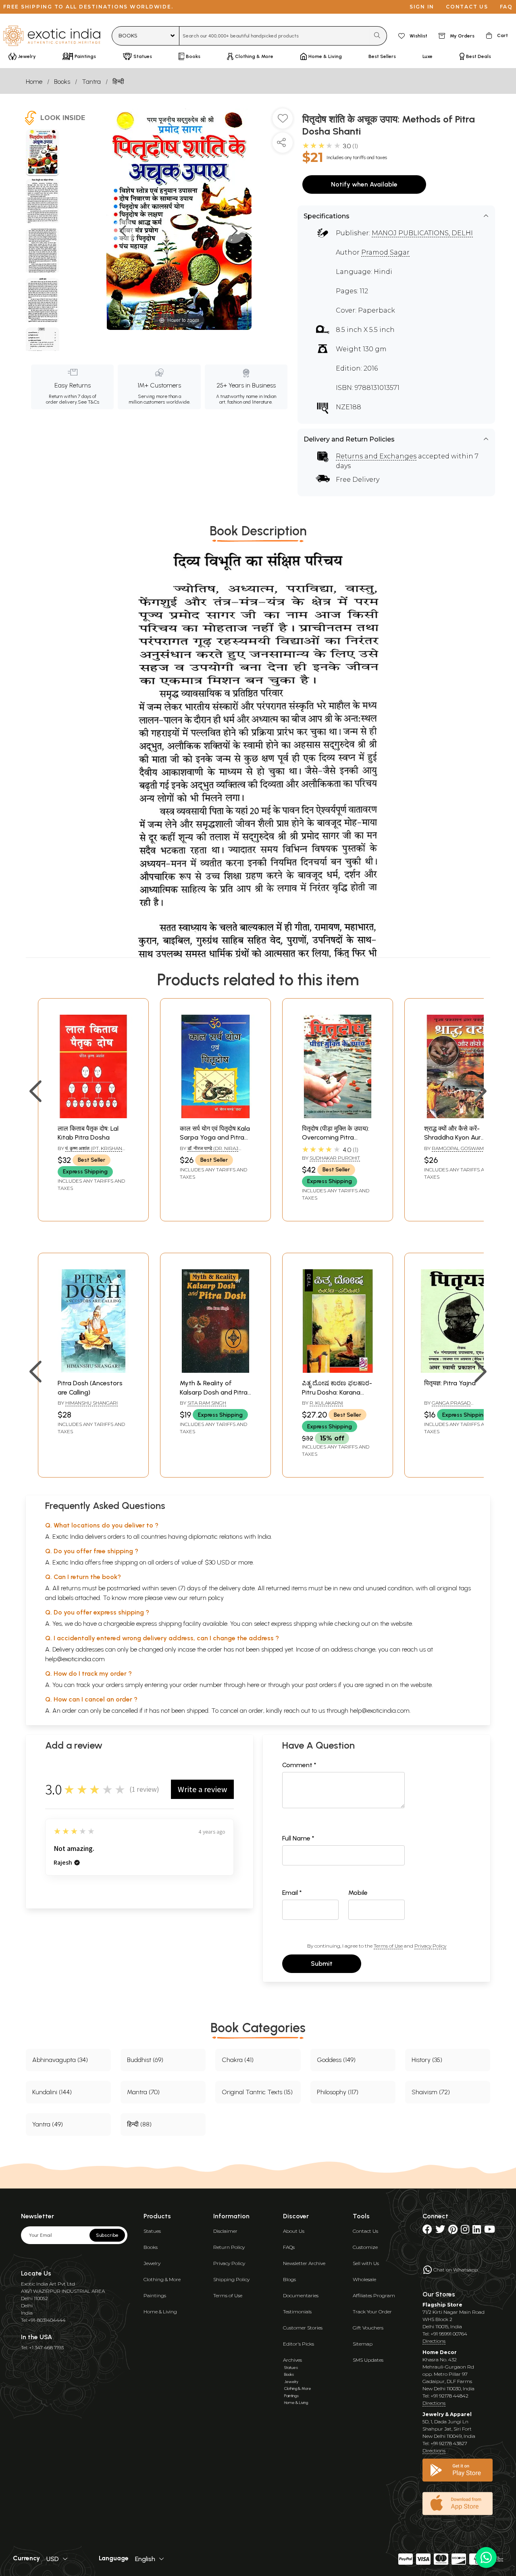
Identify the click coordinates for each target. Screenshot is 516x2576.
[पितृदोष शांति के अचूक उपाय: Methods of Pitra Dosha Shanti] (43, 153)
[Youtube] (490, 2231)
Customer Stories (303, 2328)
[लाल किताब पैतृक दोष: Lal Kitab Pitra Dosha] (93, 1116)
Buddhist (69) (145, 2060)
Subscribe (107, 2235)
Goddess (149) (336, 2060)
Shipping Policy (231, 2279)
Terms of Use (388, 1946)
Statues (152, 2231)
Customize (365, 2247)
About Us (294, 2231)
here (253, 1685)
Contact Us (365, 2231)
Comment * (299, 1765)
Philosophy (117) (338, 2092)
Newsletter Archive (304, 2263)
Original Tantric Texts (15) (257, 2092)
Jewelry (152, 2263)
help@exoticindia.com (75, 1659)
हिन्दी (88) (139, 2124)
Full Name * (298, 1838)
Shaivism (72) (431, 2092)
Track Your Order (372, 2312)
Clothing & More (162, 2279)
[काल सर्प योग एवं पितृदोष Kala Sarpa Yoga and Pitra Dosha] (215, 1116)
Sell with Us (366, 2263)
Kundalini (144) (52, 2092)
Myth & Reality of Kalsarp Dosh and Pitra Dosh (214, 1392)
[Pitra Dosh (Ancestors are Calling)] (93, 1371)
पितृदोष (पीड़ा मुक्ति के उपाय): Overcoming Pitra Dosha (336, 1138)
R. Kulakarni (326, 1403)
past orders (321, 1685)
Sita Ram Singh (207, 1403)
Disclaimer (225, 2231)
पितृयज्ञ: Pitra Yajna (450, 1383)
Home (34, 82)
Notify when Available (364, 184)
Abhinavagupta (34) (60, 2060)
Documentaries (301, 2295)
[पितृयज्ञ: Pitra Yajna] (460, 1371)
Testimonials (297, 2312)
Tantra (91, 82)
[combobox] (274, 36)
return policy (207, 1598)
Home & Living (160, 2312)
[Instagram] (465, 2231)
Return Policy (229, 2247)
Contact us (467, 7)
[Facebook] (427, 2231)
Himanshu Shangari (92, 1403)
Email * (292, 1893)
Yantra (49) (48, 2124)
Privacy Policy (430, 1946)
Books (62, 82)
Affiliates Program (374, 2295)
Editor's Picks (299, 2344)
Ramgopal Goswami (458, 1148)
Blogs (289, 2279)
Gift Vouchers (368, 2328)
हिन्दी (118, 82)
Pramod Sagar (385, 252)
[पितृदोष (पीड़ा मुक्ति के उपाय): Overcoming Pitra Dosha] (338, 1116)
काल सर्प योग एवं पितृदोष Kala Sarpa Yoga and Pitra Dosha (215, 1138)
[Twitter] (440, 2231)
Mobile (358, 1893)
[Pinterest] (453, 2231)
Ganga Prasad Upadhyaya (447, 1406)
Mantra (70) (143, 2092)
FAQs (289, 2247)
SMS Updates (368, 2360)
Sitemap (363, 2344)
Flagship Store (442, 2305)
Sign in (422, 7)
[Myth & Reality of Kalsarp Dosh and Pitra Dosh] (215, 1371)
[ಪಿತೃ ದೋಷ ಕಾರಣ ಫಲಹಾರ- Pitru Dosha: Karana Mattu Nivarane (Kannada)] (338, 1371)
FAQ (506, 7)
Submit (322, 1964)
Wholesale (364, 2279)
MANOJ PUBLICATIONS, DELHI (422, 233)
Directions (434, 2341)
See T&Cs (88, 402)
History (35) (427, 2060)
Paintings (155, 2295)
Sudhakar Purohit (335, 1158)
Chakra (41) (238, 2060)
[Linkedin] (477, 2231)
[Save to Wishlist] (283, 122)
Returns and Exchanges (376, 456)
